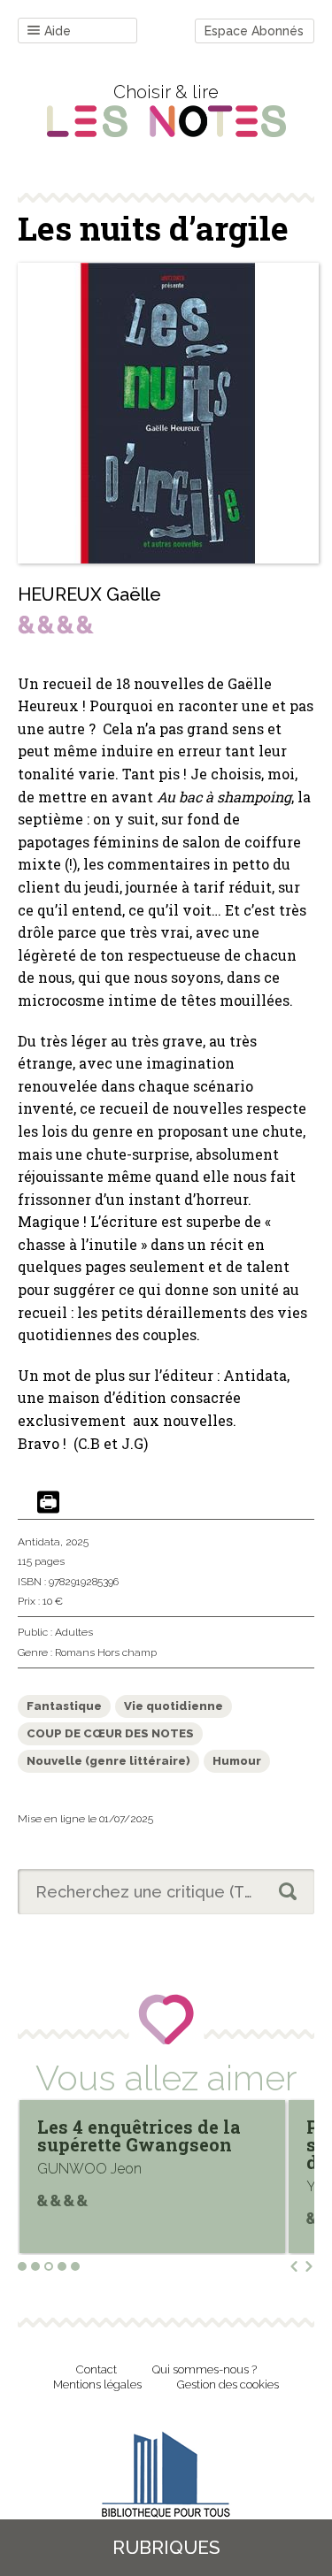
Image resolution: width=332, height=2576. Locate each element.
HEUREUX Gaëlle (89, 594)
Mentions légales (97, 2384)
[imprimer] (48, 1503)
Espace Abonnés (254, 31)
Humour (237, 1761)
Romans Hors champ (106, 1652)
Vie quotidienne (174, 1706)
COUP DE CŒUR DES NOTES (110, 1733)
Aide (58, 31)
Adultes (74, 1632)
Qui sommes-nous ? (205, 2369)
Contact (97, 2369)
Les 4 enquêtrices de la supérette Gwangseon (139, 2135)
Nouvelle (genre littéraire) (108, 1761)
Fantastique (64, 1706)
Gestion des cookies (228, 2384)
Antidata (39, 1542)
